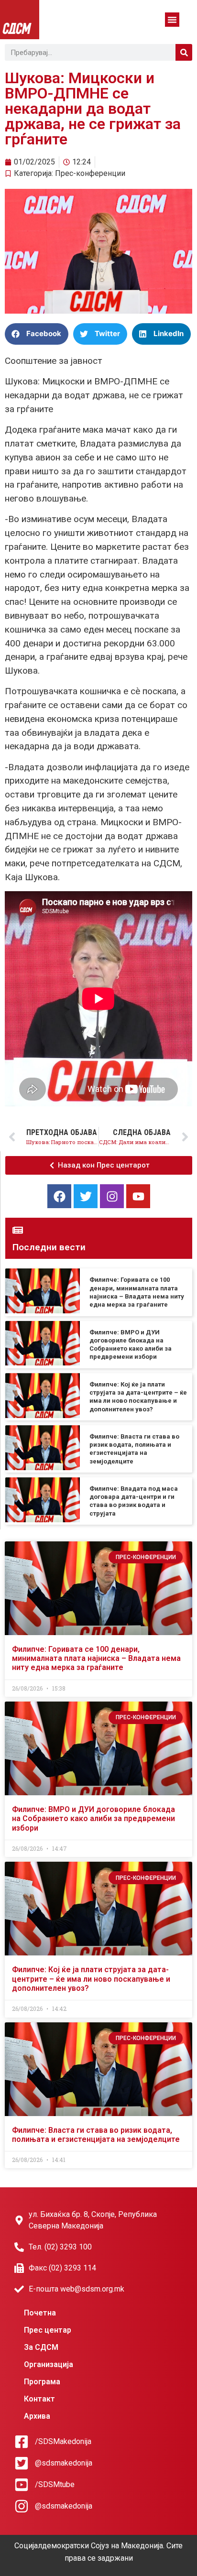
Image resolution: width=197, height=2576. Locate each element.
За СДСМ (41, 2347)
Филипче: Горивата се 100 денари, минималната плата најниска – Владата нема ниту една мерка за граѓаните (96, 1658)
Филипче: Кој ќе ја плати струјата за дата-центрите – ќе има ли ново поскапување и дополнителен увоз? (91, 1979)
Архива (37, 2416)
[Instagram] (112, 1196)
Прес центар (48, 2330)
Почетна (40, 2313)
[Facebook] (59, 1196)
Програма (42, 2382)
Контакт (39, 2399)
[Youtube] (138, 1196)
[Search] (184, 52)
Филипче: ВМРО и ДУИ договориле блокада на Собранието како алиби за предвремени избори (93, 1818)
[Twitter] (86, 1196)
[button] (172, 20)
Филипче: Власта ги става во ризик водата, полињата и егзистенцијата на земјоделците (96, 2135)
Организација (49, 2364)
